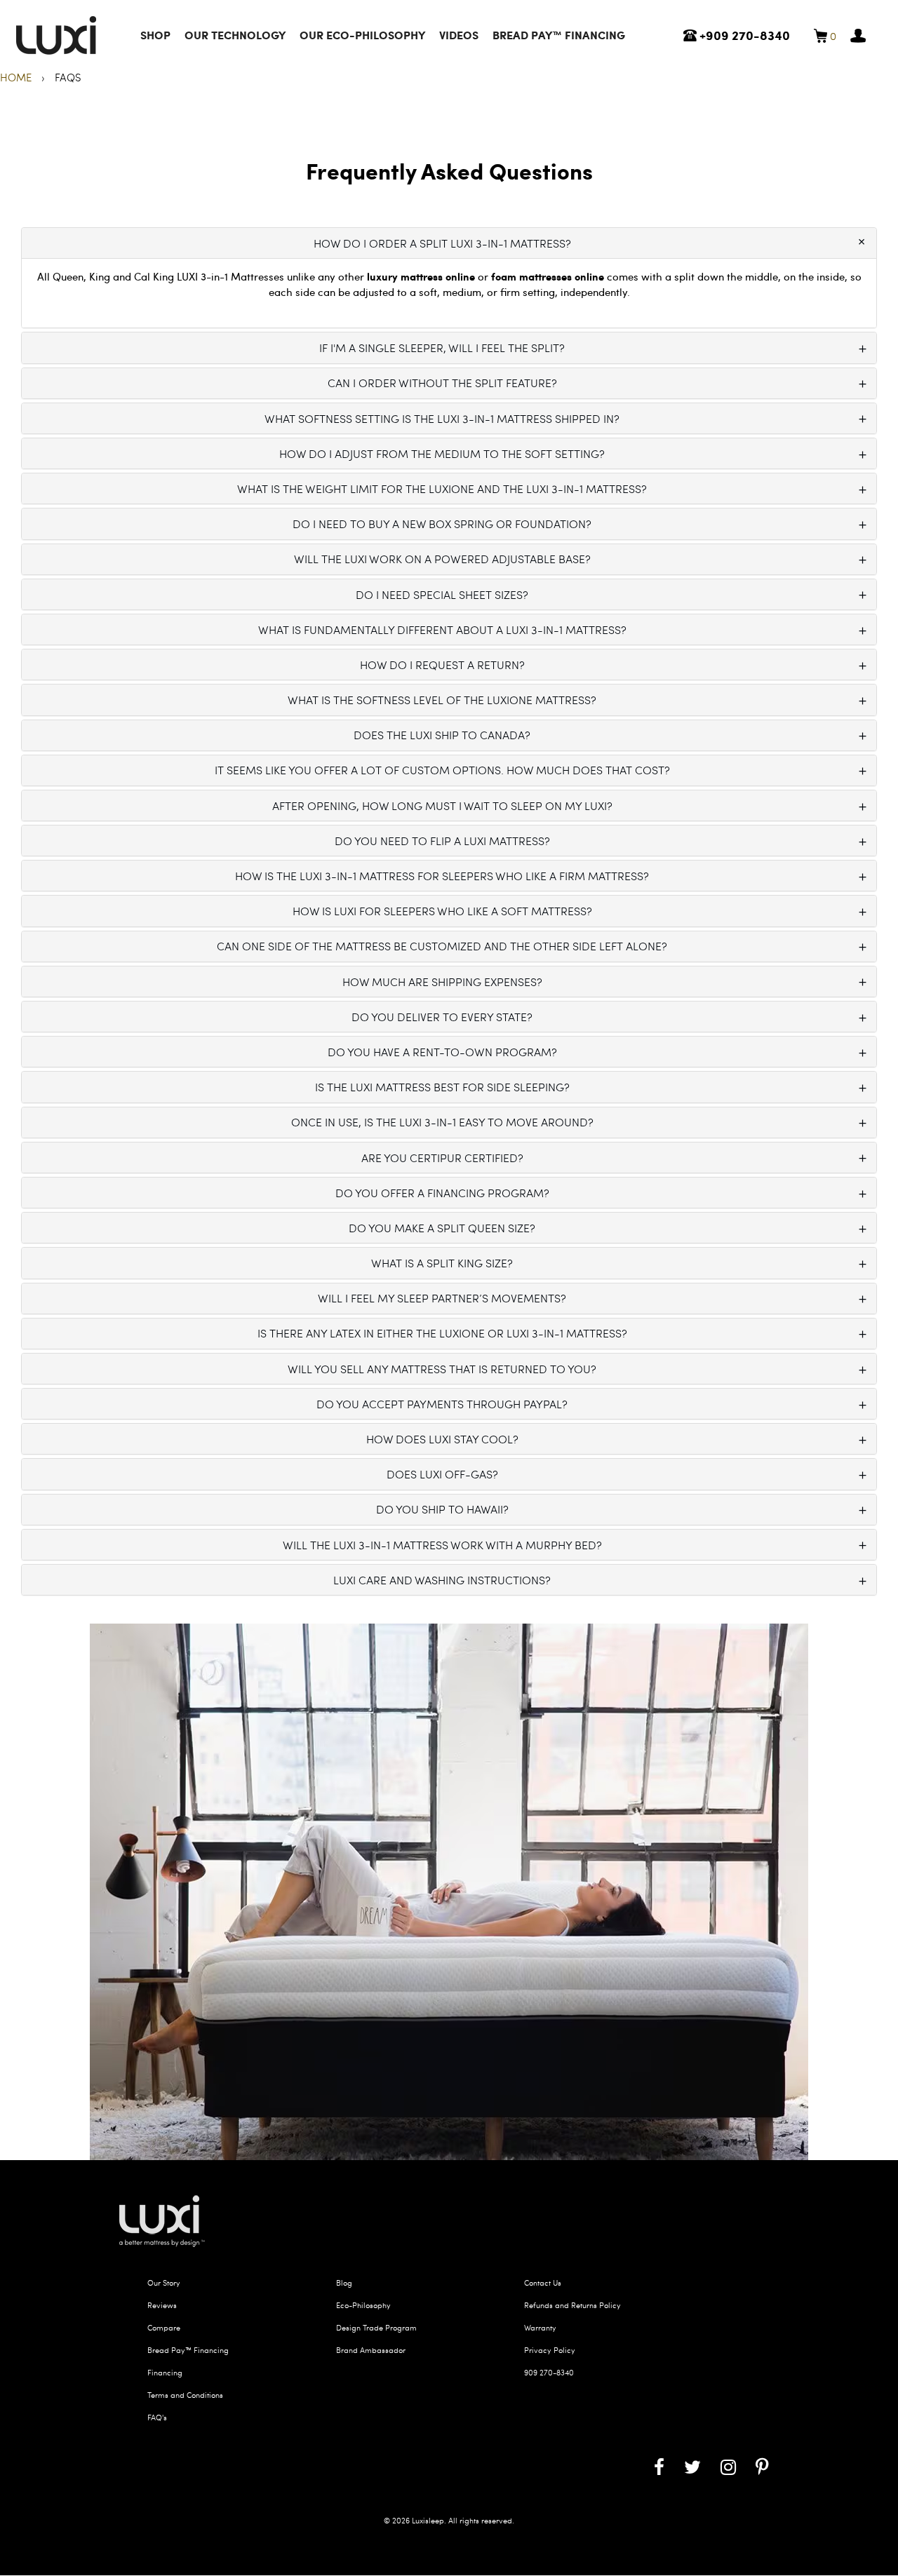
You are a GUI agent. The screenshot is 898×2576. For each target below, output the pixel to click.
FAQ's (157, 2417)
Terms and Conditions (185, 2395)
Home (17, 77)
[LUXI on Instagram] (728, 2466)
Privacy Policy (550, 2350)
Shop (155, 35)
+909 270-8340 (743, 35)
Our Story (164, 2282)
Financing (165, 2372)
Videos (459, 35)
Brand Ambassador (371, 2350)
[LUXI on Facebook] (659, 2466)
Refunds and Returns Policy (572, 2305)
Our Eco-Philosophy (362, 35)
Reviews (162, 2305)
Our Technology (235, 35)
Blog (344, 2282)
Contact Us (543, 2282)
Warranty (540, 2327)
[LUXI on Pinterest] (762, 2466)
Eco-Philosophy (363, 2305)
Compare (164, 2327)
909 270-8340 (549, 2372)
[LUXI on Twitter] (692, 2466)
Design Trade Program (376, 2327)
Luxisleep (428, 2520)
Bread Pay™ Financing (559, 35)
